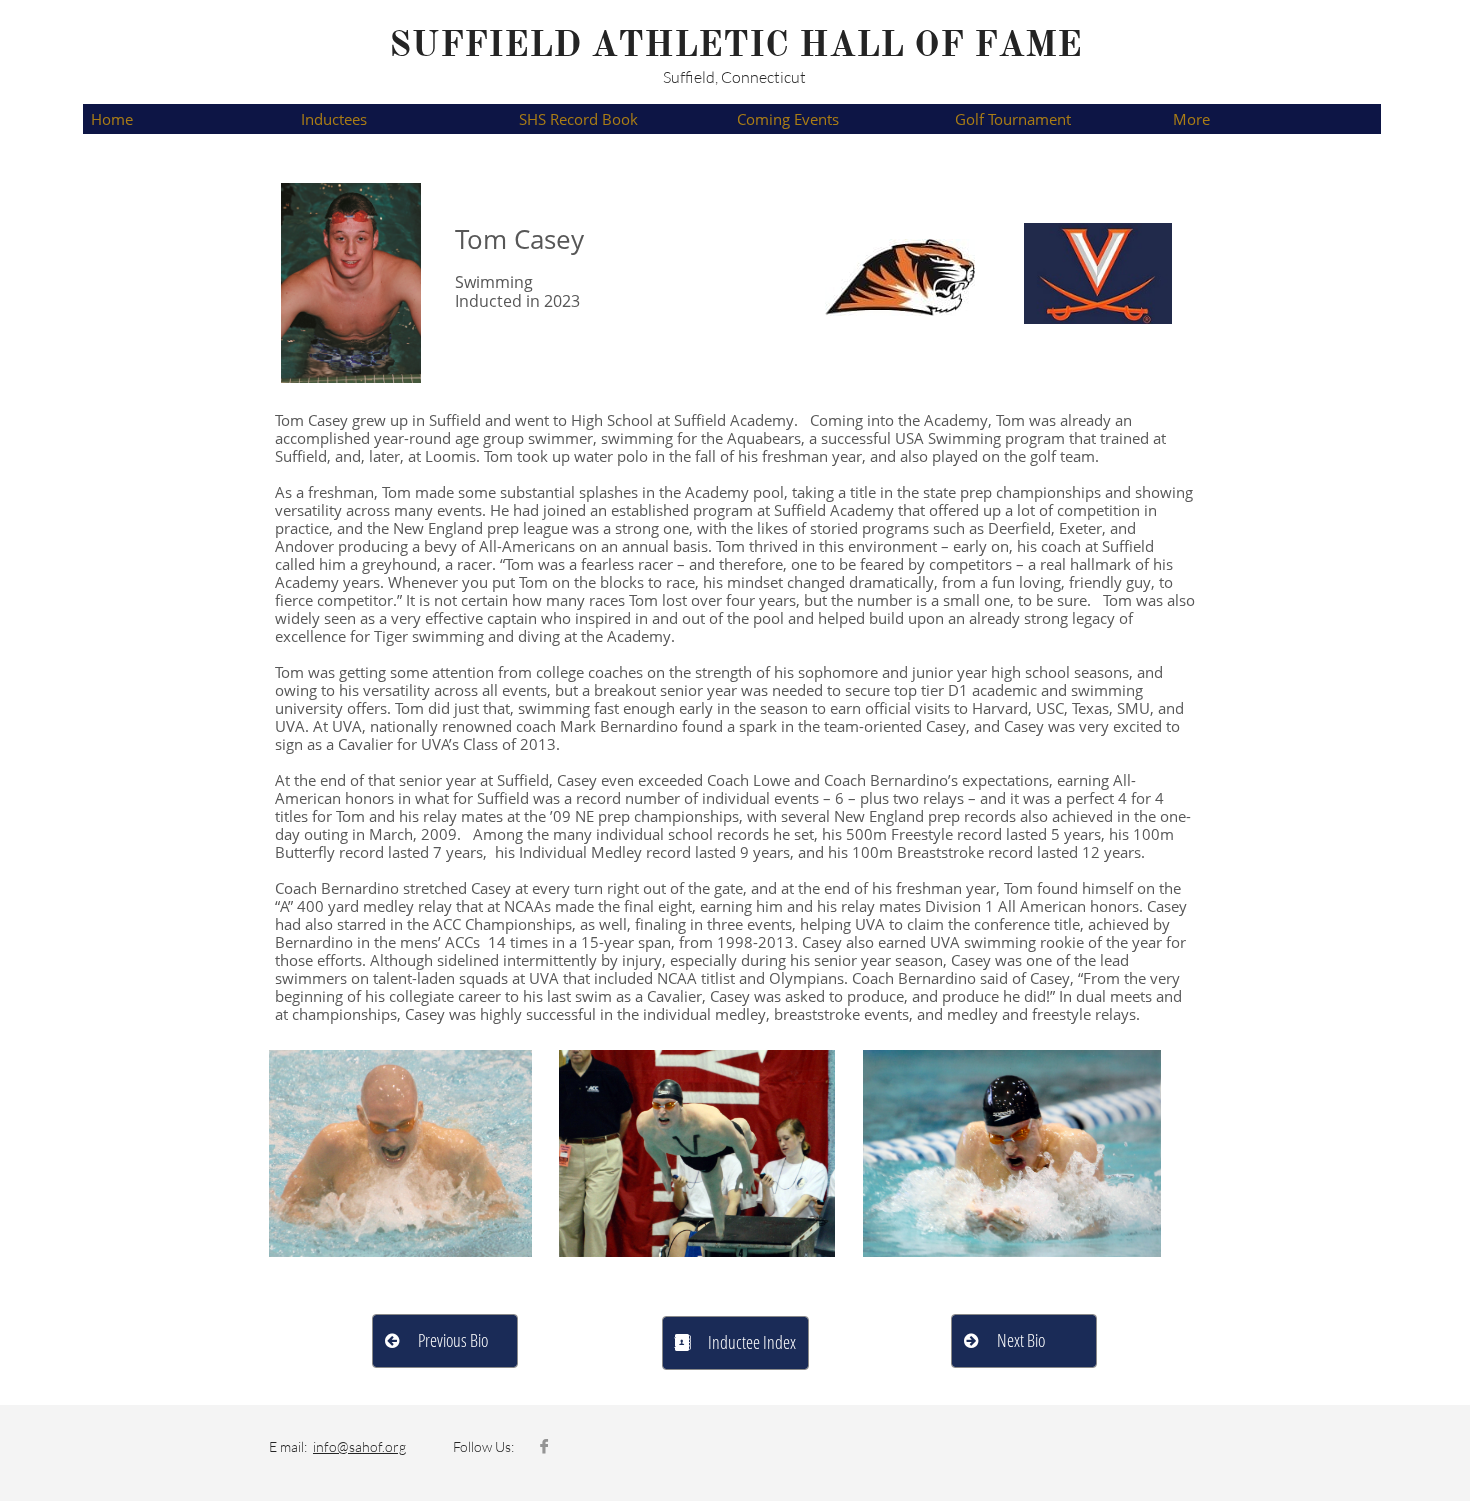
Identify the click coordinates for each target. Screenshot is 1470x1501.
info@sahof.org (359, 1446)
